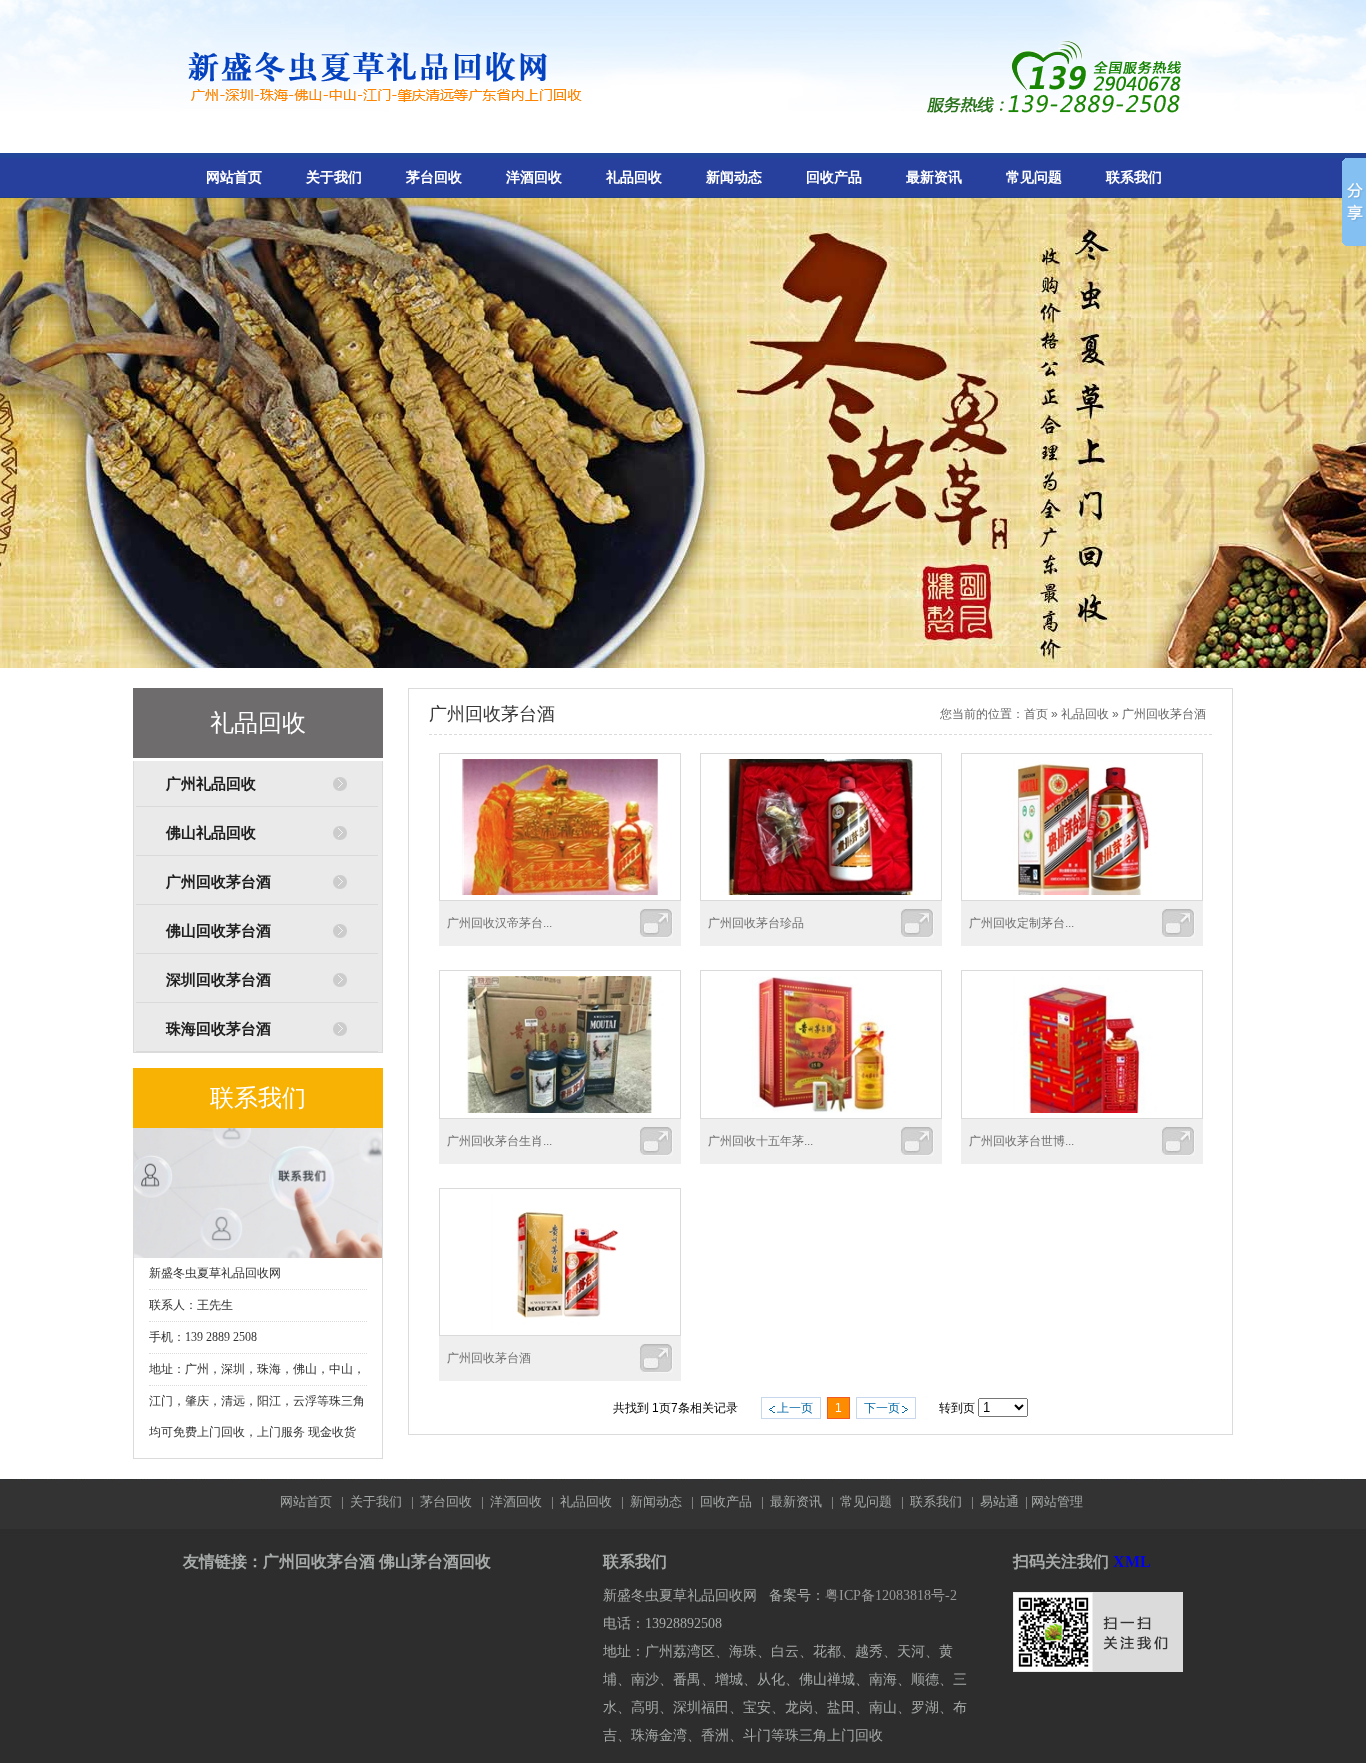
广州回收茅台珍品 (756, 923)
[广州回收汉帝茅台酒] (560, 897)
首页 (1036, 714)
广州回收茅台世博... (1021, 1141)
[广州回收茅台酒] (560, 1332)
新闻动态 (734, 177)
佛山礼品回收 (211, 833)
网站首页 (234, 177)
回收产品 (834, 177)
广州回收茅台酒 (218, 882)
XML (1132, 1561)
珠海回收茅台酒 (218, 1029)
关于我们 (334, 177)
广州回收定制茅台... (1021, 923)
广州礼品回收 (211, 784)
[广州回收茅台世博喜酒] (1082, 1115)
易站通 (1005, 1501)
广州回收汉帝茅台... (499, 923)
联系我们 (1134, 177)
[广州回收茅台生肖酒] (560, 1115)
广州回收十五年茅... (760, 1141)
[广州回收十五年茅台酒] (821, 1115)
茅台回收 (434, 177)
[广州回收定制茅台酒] (1082, 897)
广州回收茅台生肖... (499, 1141)
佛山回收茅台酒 (218, 931)
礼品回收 (634, 177)
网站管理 (1057, 1501)
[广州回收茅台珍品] (821, 897)
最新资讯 (934, 177)
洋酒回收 (534, 177)
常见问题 (1034, 177)
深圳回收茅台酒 (218, 980)
